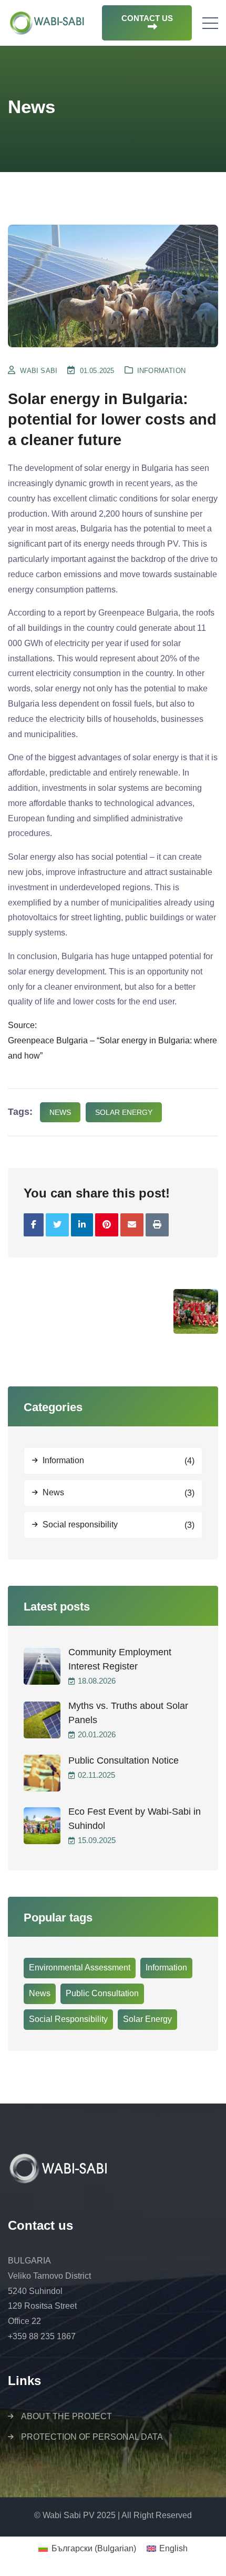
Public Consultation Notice (124, 1760)
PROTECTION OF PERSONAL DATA (92, 2437)
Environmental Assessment (80, 1968)
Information (161, 371)
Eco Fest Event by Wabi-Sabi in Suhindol (135, 1819)
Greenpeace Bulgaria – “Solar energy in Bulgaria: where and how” (112, 1048)
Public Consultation (102, 1993)
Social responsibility (80, 1525)
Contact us (147, 18)
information (166, 1968)
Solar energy (124, 1112)
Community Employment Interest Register (120, 1659)
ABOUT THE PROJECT (66, 2416)
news (60, 1112)
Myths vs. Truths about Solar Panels (128, 1713)
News (53, 1492)
